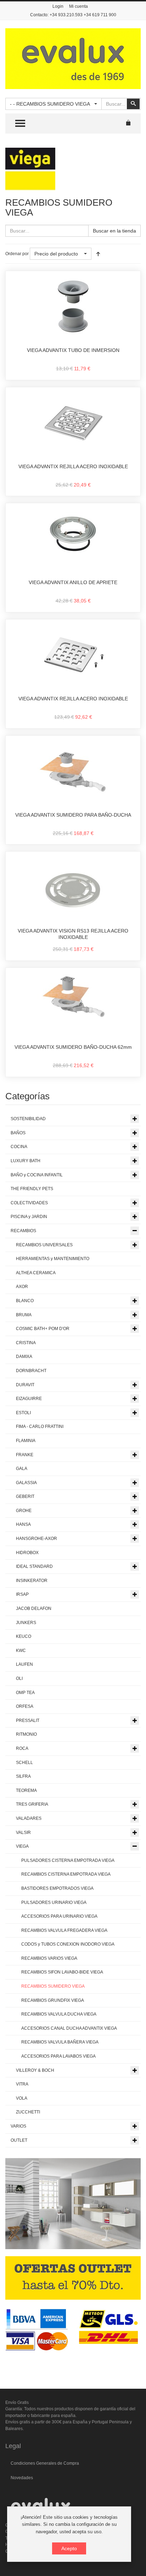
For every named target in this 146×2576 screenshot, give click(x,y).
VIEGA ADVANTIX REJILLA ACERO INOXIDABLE (73, 466)
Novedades (22, 2478)
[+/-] (98, 254)
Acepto (69, 2548)
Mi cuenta (78, 6)
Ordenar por (17, 254)
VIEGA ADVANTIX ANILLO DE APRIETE (73, 582)
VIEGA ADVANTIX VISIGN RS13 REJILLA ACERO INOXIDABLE (73, 934)
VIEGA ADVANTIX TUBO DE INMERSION (73, 350)
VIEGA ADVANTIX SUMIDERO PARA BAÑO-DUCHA (73, 815)
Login (58, 6)
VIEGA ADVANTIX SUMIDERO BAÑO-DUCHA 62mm (73, 1047)
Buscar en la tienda (114, 231)
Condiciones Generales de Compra (45, 2463)
